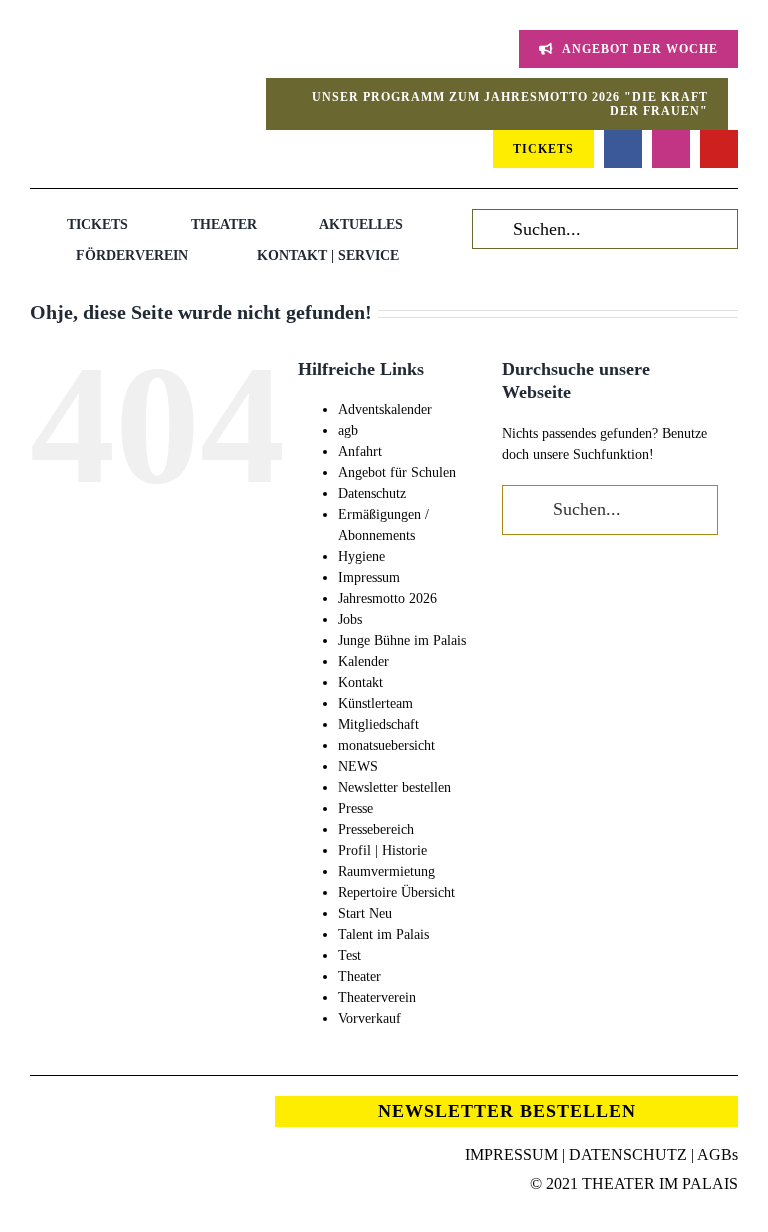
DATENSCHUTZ (628, 1154)
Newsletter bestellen (394, 787)
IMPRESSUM (511, 1154)
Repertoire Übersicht (396, 892)
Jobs (350, 619)
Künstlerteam (375, 703)
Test (349, 955)
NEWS (358, 766)
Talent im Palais (383, 934)
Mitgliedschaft (378, 724)
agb (348, 430)
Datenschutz (372, 493)
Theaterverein (377, 997)
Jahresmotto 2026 (387, 598)
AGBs (717, 1154)
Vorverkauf (369, 1018)
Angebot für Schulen (397, 472)
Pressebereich (376, 829)
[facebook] (623, 149)
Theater (359, 976)
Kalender (363, 661)
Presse (355, 808)
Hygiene (361, 556)
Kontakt (360, 682)
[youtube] (719, 149)
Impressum (369, 577)
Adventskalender (385, 409)
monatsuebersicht (386, 745)
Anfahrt (360, 451)
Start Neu (365, 913)
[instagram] (671, 149)
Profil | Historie (382, 850)
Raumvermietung (386, 871)
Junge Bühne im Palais (402, 640)
